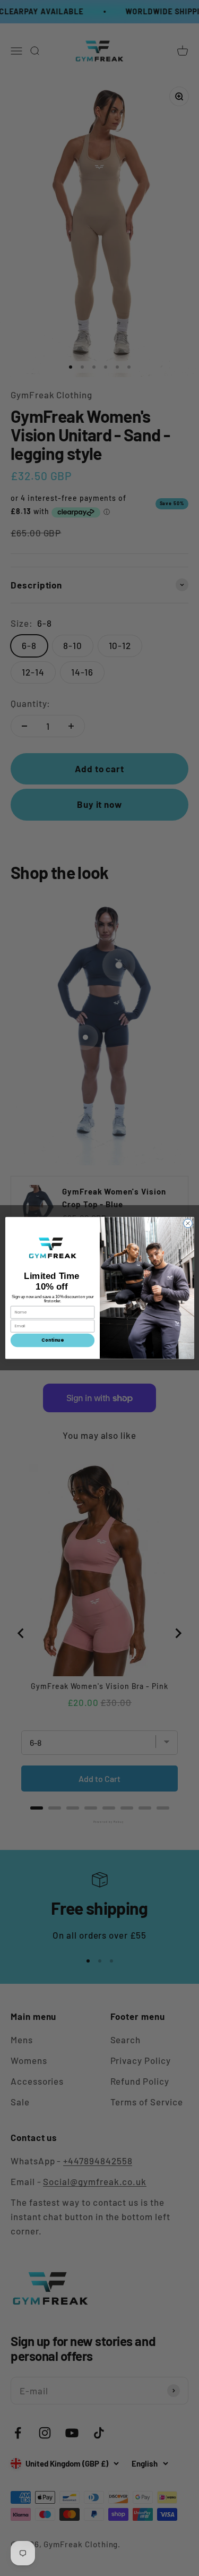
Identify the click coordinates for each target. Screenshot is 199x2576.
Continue (52, 1341)
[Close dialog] (188, 1223)
